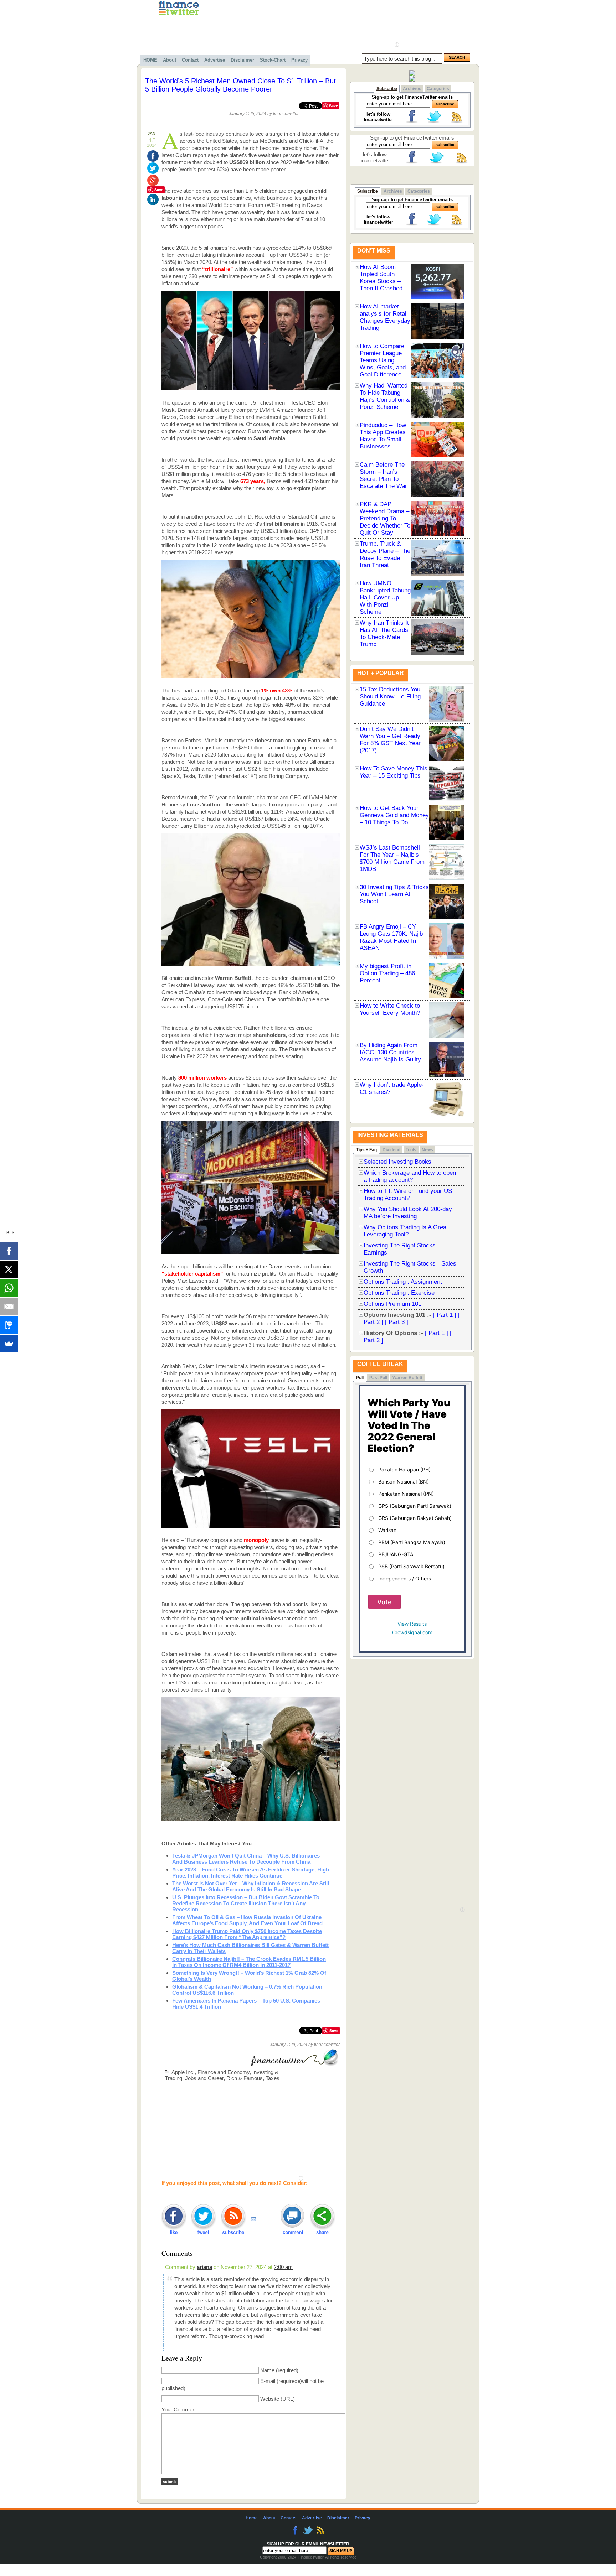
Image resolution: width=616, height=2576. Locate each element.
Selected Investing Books (397, 1162)
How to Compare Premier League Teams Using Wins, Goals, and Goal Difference (383, 360)
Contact (190, 60)
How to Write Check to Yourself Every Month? (390, 1009)
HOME (150, 60)
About (170, 60)
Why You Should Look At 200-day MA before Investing (408, 1213)
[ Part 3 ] (397, 1322)
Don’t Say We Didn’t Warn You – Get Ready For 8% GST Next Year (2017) (390, 740)
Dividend (391, 1150)
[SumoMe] (9, 1344)
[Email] (9, 1307)
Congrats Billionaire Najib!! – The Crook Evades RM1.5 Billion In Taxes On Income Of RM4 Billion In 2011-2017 (249, 1962)
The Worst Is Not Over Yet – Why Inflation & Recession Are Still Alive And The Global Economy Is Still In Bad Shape (251, 1886)
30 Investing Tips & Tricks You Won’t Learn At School (394, 894)
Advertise (215, 60)
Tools (411, 1150)
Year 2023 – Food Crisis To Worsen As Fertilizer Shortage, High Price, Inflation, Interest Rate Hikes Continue (251, 1873)
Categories (438, 89)
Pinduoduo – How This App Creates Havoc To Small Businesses (383, 436)
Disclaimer (242, 60)
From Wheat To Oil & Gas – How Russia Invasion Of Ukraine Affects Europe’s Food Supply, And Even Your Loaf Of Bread (247, 1920)
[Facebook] (9, 1251)
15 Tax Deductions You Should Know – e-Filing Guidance (390, 697)
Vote (384, 1602)
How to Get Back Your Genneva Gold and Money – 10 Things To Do (394, 815)
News (427, 1150)
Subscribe (387, 89)
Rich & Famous (245, 2078)
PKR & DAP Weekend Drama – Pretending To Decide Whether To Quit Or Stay (385, 518)
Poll (360, 1378)
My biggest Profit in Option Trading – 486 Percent (387, 973)
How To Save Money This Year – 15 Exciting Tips (394, 772)
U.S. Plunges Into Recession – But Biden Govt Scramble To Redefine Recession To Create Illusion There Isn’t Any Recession (246, 1903)
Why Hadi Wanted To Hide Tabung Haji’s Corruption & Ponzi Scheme (385, 396)
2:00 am (283, 2267)
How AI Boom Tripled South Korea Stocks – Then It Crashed (381, 278)
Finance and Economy (224, 2072)
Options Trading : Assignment (403, 1282)
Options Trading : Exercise (399, 1293)
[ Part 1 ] (445, 1315)
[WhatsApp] (9, 1288)
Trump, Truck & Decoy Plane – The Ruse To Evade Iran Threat (385, 554)
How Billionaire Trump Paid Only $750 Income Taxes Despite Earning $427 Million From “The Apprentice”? (247, 1934)
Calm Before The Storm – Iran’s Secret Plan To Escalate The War (383, 475)
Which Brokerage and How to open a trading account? (410, 1176)
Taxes (273, 2078)
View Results (412, 1624)
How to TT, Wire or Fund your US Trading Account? (408, 1194)
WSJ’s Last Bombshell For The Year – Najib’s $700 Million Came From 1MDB (392, 858)
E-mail (268, 2381)
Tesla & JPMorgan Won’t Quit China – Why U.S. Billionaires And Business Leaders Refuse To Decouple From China (246, 1859)
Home (252, 2518)
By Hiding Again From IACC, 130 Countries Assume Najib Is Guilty (390, 1052)
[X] (9, 1269)
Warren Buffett (407, 1378)
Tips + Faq (366, 1150)
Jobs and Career (204, 2078)
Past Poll (378, 1378)
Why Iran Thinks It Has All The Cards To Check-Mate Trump (384, 633)
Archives (412, 89)
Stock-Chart (273, 60)
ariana (204, 2267)
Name (267, 2370)
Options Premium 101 (392, 1304)
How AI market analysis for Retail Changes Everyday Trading (385, 317)
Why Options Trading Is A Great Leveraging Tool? (406, 1231)
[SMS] (9, 1325)
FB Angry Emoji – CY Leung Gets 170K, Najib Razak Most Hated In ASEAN (391, 937)
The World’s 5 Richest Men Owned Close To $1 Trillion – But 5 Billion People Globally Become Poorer (240, 85)
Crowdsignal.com (412, 1632)
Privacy (299, 60)
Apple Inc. (183, 2072)
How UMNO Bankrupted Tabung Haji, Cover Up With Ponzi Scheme (385, 598)
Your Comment (179, 2409)
